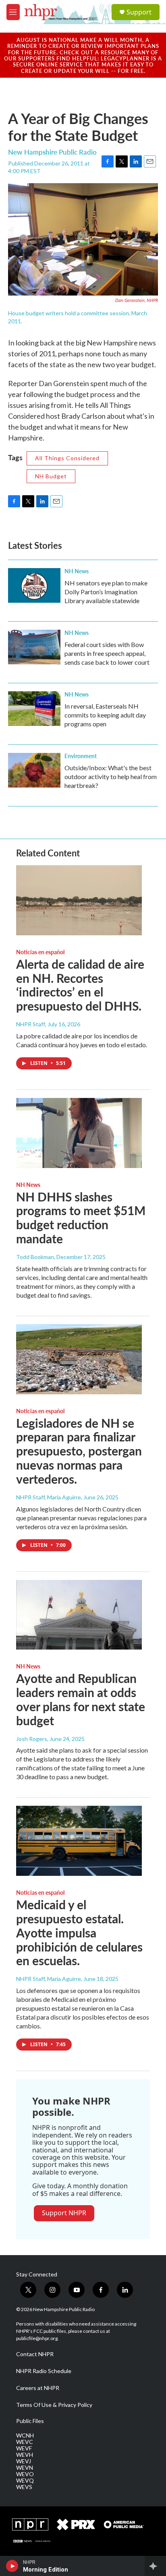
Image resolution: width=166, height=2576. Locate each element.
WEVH (25, 2455)
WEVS (24, 2487)
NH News (77, 571)
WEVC (25, 2442)
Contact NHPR (35, 2354)
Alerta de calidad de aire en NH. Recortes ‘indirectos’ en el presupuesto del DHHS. (80, 985)
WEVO (25, 2474)
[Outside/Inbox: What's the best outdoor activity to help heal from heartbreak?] (34, 770)
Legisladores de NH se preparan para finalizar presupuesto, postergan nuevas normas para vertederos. (79, 1451)
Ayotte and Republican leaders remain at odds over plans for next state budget (81, 1699)
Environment (81, 756)
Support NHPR (64, 2213)
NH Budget (51, 476)
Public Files (30, 2421)
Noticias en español (40, 952)
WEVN (25, 2468)
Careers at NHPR (38, 2388)
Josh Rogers (32, 1739)
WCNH (25, 2435)
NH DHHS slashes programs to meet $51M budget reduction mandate (81, 1218)
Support (139, 12)
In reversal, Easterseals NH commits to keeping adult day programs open (105, 715)
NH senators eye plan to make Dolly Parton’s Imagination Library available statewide (106, 592)
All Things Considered (67, 458)
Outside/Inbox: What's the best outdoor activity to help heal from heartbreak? (111, 776)
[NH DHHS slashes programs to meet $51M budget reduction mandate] (79, 1133)
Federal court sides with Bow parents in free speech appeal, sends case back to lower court (107, 653)
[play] (12, 2566)
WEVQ (25, 2481)
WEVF (24, 2448)
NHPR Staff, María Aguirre (49, 1497)
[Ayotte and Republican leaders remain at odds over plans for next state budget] (79, 1615)
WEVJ (24, 2461)
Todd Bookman (35, 1257)
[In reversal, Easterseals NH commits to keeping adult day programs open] (34, 709)
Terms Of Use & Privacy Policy (54, 2405)
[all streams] (155, 2566)
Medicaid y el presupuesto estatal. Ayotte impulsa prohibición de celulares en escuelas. (79, 1932)
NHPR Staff (31, 1024)
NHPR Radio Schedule (44, 2371)
